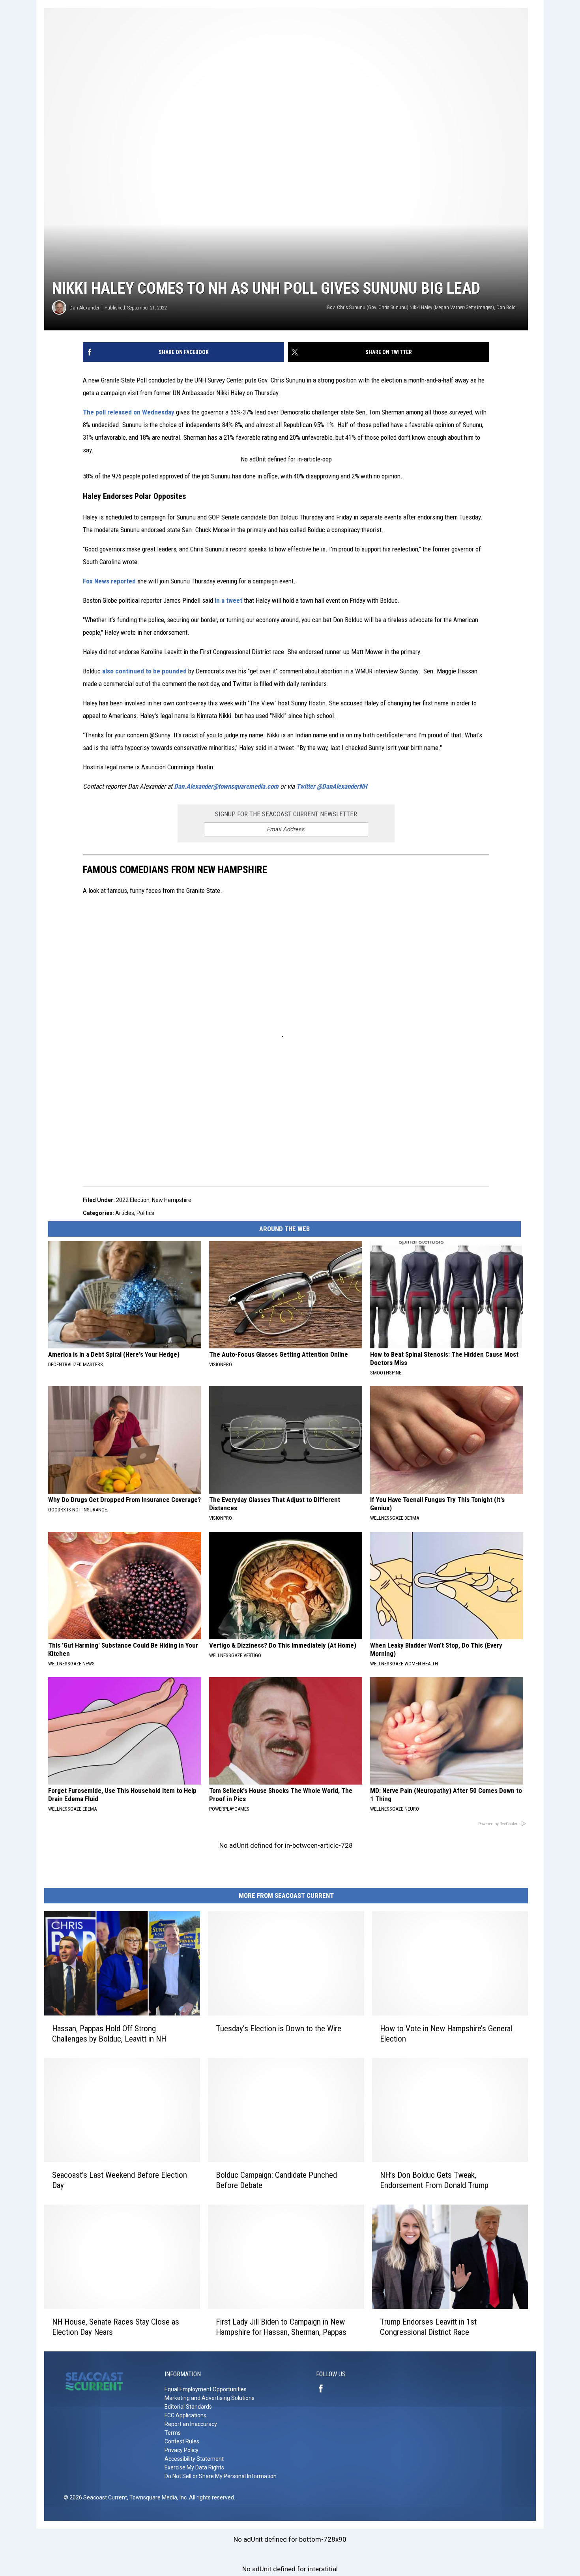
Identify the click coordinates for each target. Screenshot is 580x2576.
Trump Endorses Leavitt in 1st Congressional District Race (428, 2327)
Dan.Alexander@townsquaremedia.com (226, 786)
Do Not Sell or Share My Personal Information (221, 2476)
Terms (173, 2433)
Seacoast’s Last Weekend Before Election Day (120, 2180)
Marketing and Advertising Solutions (210, 2398)
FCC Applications (185, 2415)
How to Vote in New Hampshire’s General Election (446, 2033)
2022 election (133, 1200)
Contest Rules (182, 2441)
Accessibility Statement (194, 2459)
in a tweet (229, 600)
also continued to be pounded (144, 671)
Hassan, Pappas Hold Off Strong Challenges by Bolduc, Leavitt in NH (109, 2033)
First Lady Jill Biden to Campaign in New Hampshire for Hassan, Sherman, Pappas (281, 2327)
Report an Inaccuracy (191, 2424)
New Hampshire (172, 1200)
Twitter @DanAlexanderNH (332, 786)
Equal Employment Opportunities (206, 2389)
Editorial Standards (188, 2407)
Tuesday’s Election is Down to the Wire (279, 2028)
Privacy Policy (181, 2450)
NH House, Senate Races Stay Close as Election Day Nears (116, 2327)
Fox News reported (109, 581)
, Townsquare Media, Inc (157, 2497)
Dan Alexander (84, 308)
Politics (145, 1213)
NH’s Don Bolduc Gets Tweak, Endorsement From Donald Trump (434, 2180)
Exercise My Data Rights (194, 2467)
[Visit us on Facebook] (324, 2389)
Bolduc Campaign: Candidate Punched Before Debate (276, 2180)
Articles (125, 1213)
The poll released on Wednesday (129, 412)
